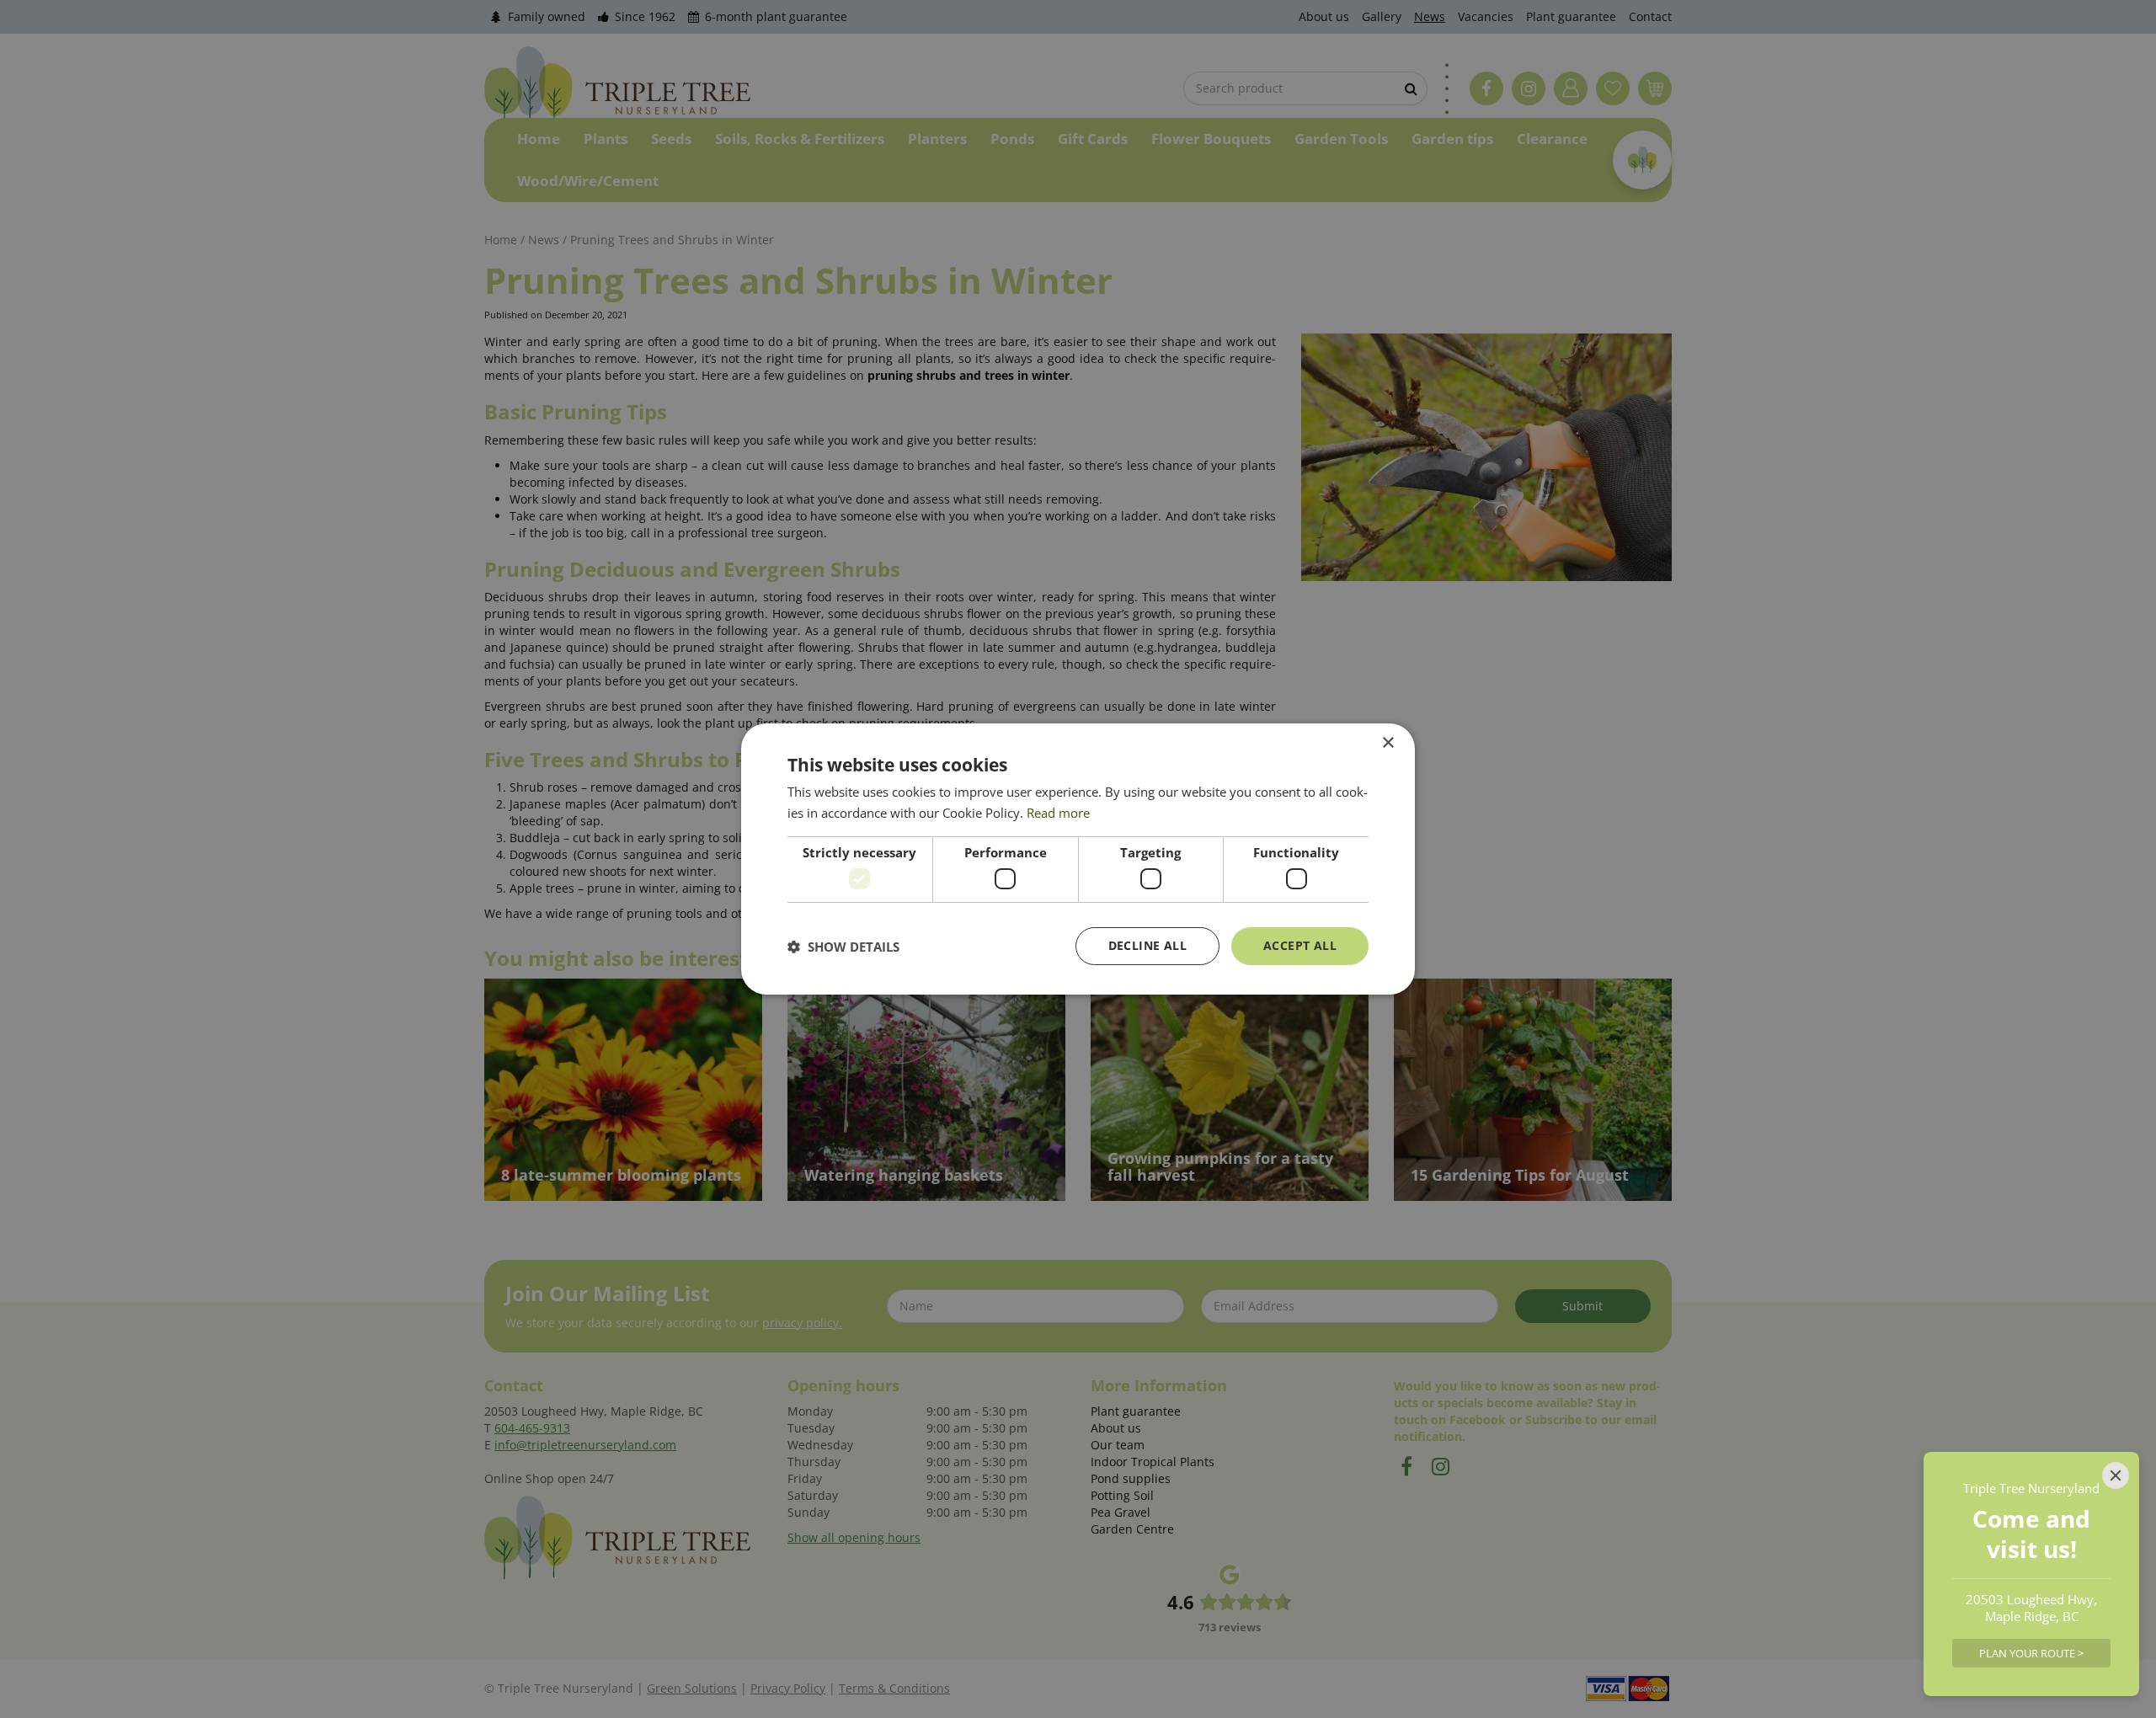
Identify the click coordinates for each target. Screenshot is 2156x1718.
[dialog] (1078, 859)
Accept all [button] (1300, 945)
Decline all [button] (1147, 945)
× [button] (1388, 743)
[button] (843, 947)
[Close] (2116, 1475)
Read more (1058, 813)
